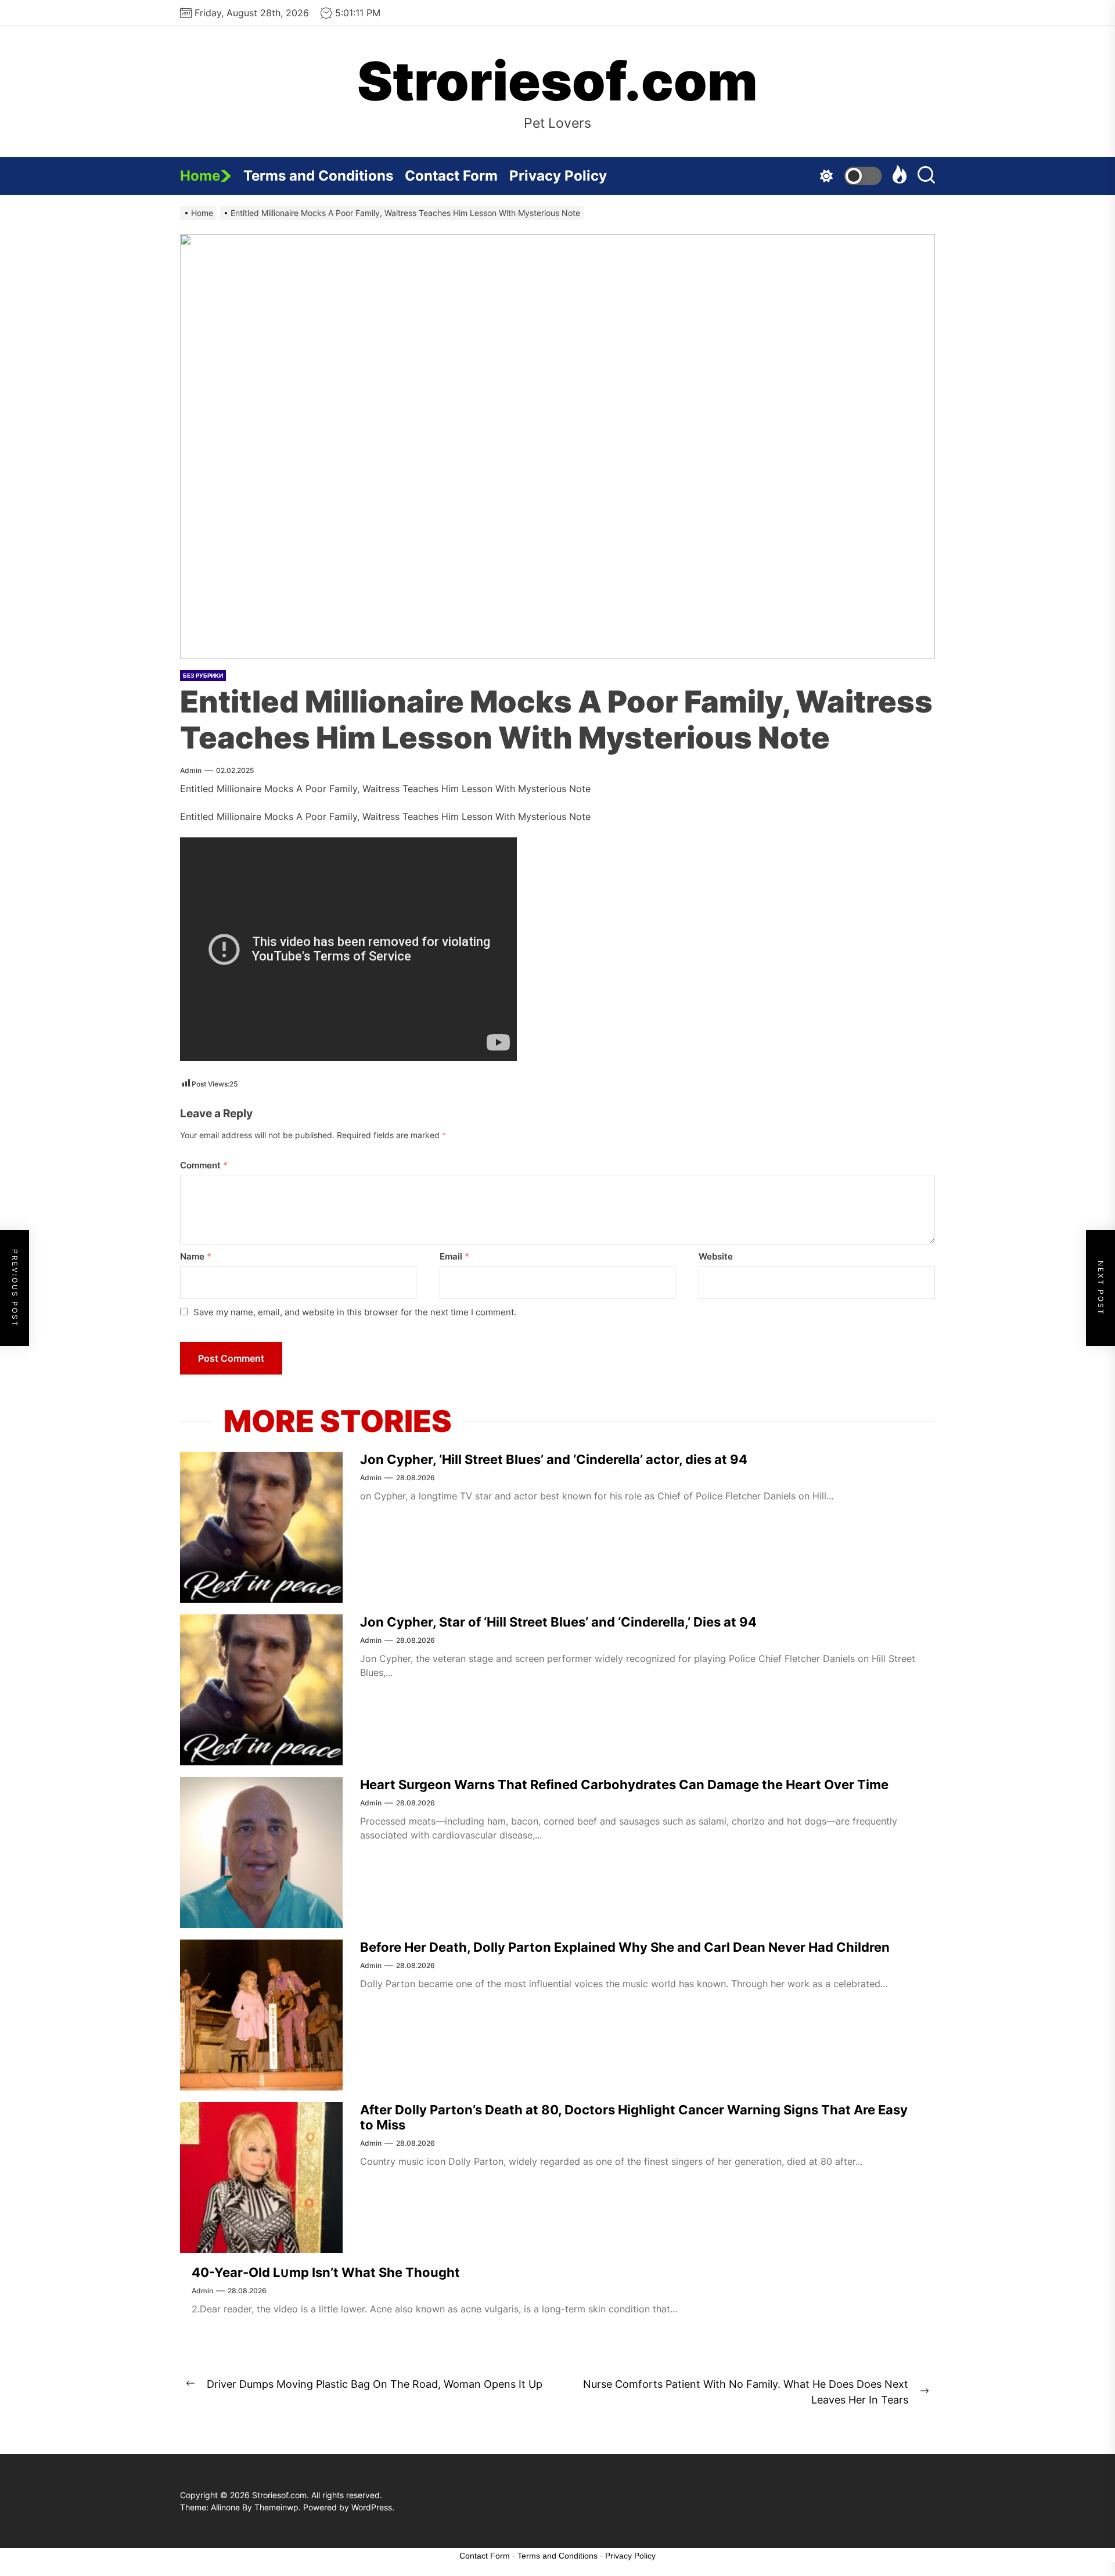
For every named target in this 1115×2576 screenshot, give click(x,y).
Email (454, 1256)
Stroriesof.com (557, 81)
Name (196, 1256)
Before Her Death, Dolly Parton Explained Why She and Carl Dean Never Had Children (625, 1947)
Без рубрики (203, 675)
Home (200, 176)
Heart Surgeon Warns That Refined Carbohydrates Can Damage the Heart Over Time (624, 1785)
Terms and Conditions (318, 176)
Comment (204, 1165)
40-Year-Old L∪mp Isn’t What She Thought (326, 2272)
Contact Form (451, 176)
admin (191, 770)
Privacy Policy (558, 176)
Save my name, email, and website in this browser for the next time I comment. (355, 1312)
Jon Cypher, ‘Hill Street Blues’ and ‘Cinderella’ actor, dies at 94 (554, 1459)
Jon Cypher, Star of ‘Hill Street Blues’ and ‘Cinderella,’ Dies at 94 (558, 1622)
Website (716, 1256)
